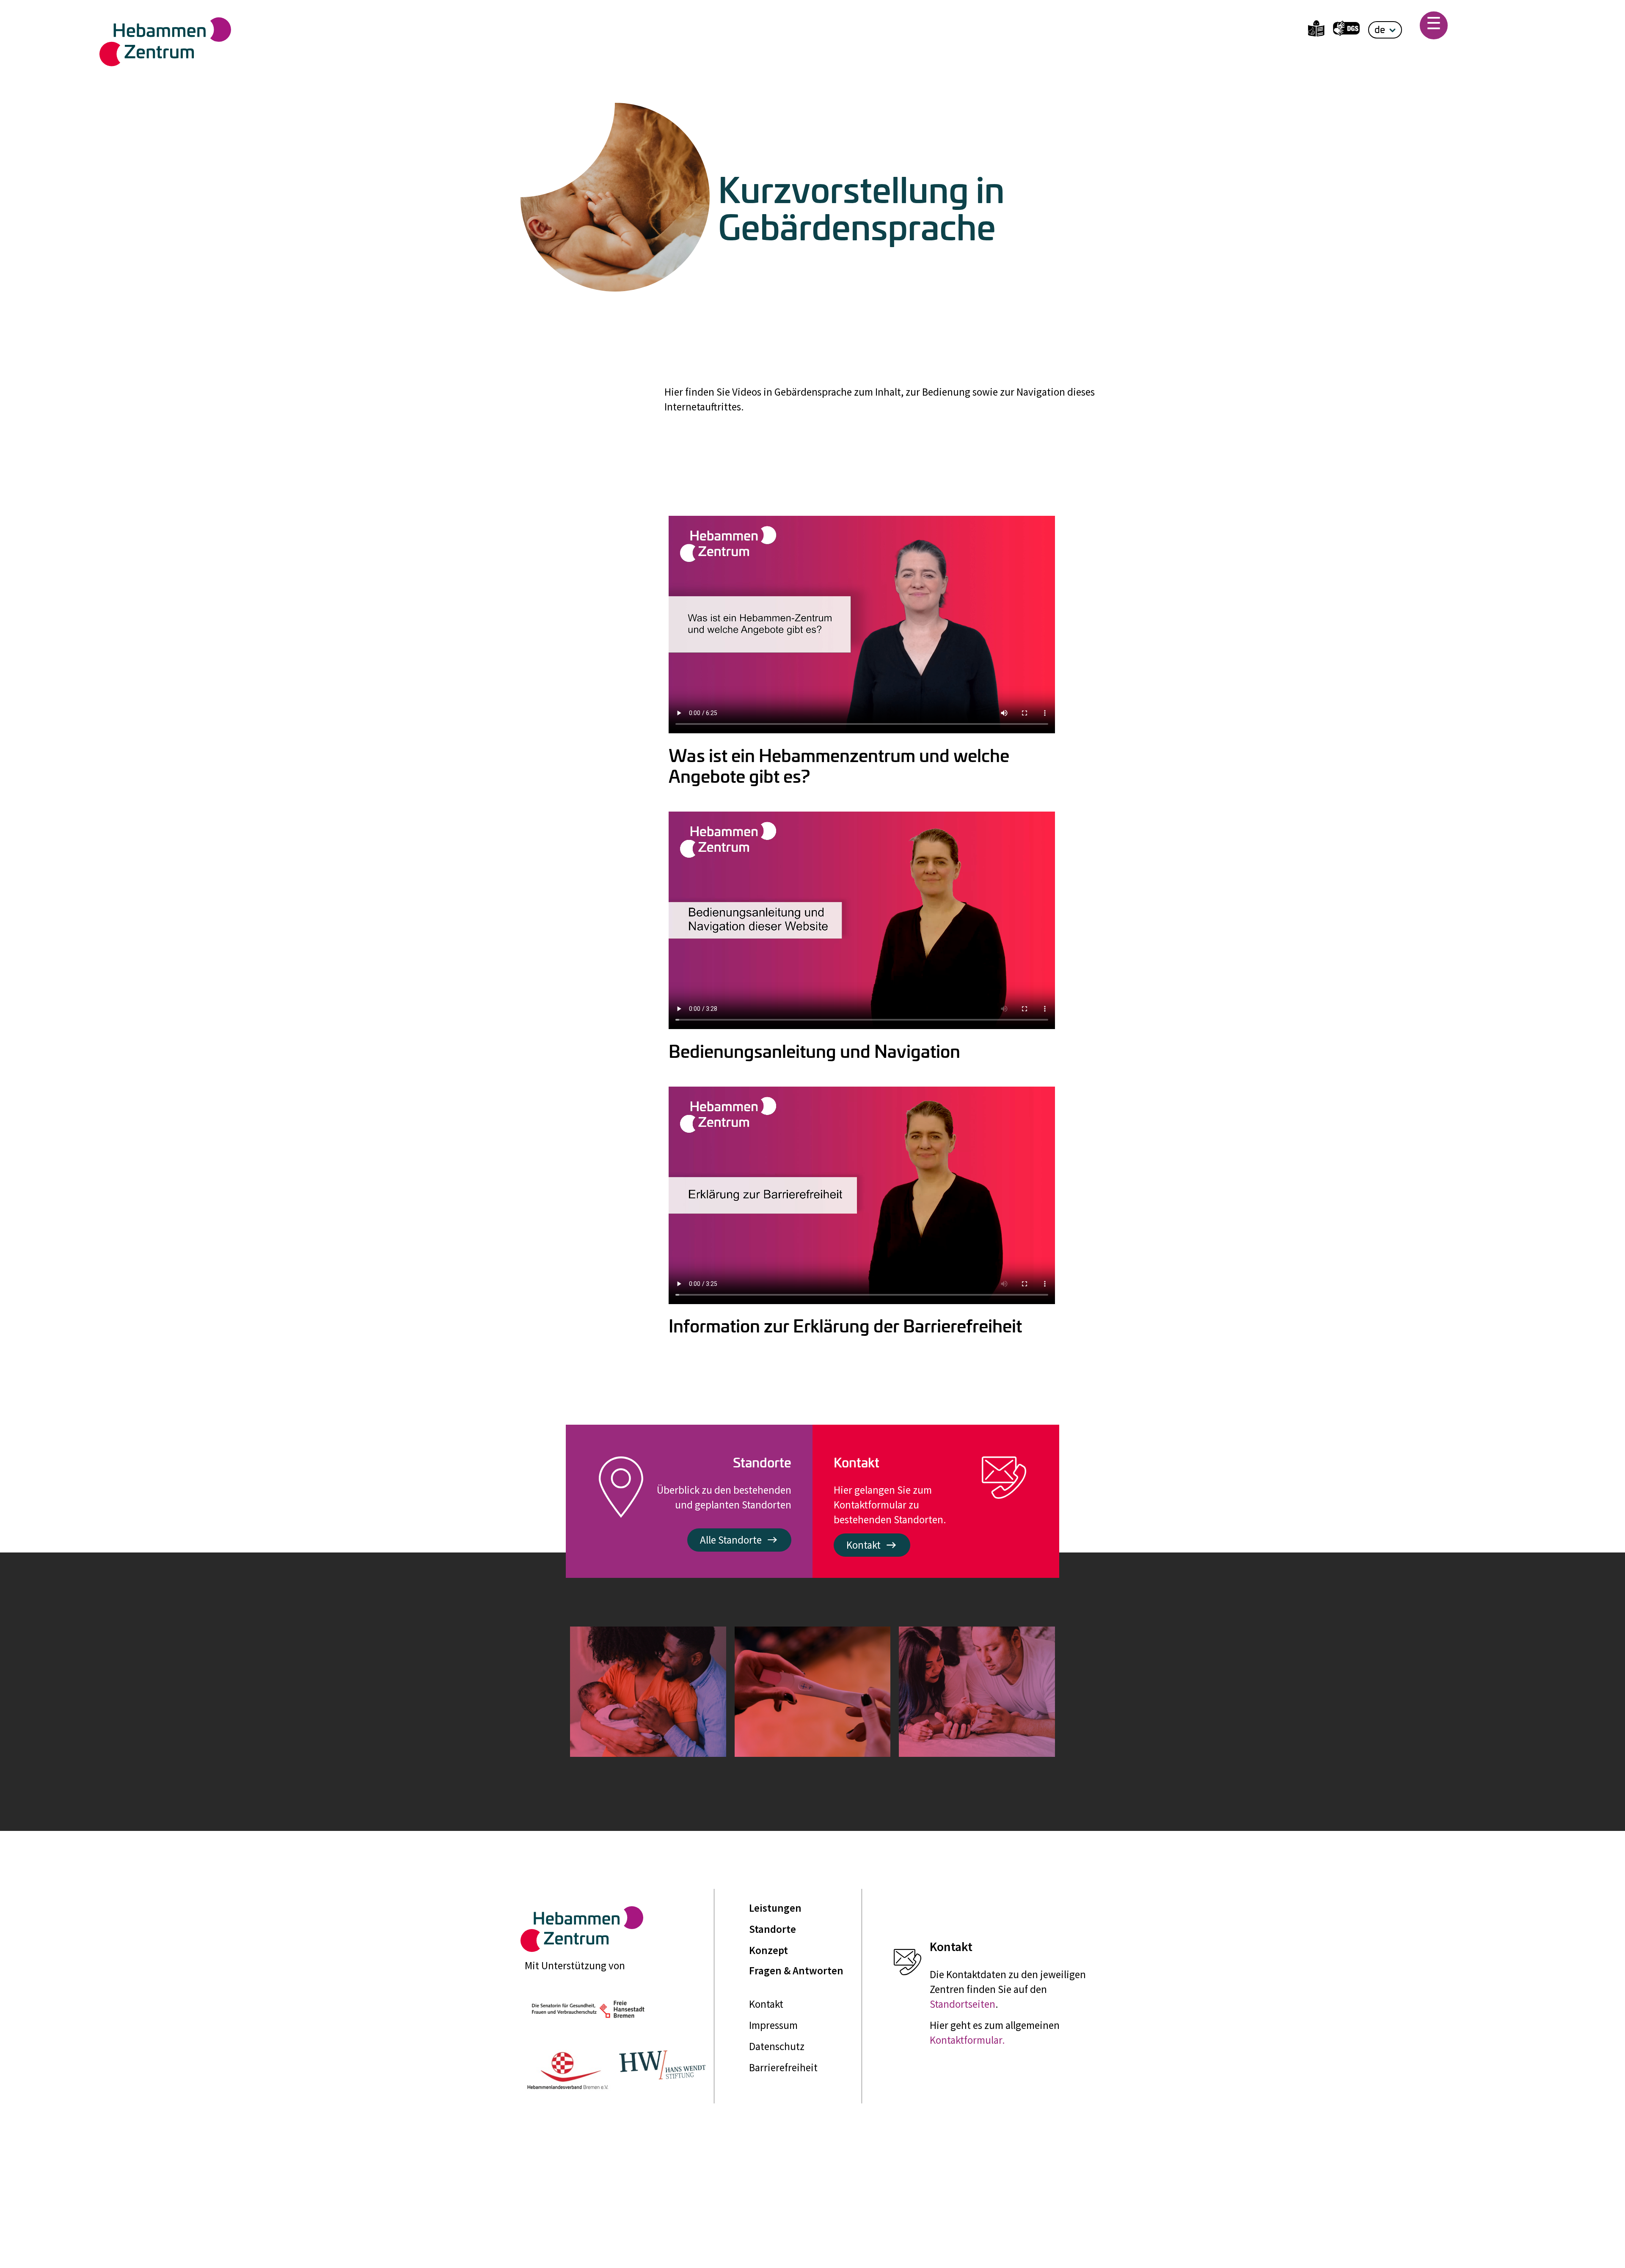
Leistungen (775, 1908)
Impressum (773, 2025)
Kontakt (863, 1545)
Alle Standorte (731, 1540)
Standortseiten (963, 2004)
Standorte (773, 1929)
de (1380, 29)
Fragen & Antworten (796, 1971)
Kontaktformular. (967, 2040)
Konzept (768, 1950)
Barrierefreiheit (783, 2067)
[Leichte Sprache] (1316, 30)
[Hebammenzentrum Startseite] (338, 42)
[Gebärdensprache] (1346, 30)
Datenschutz (777, 2046)
